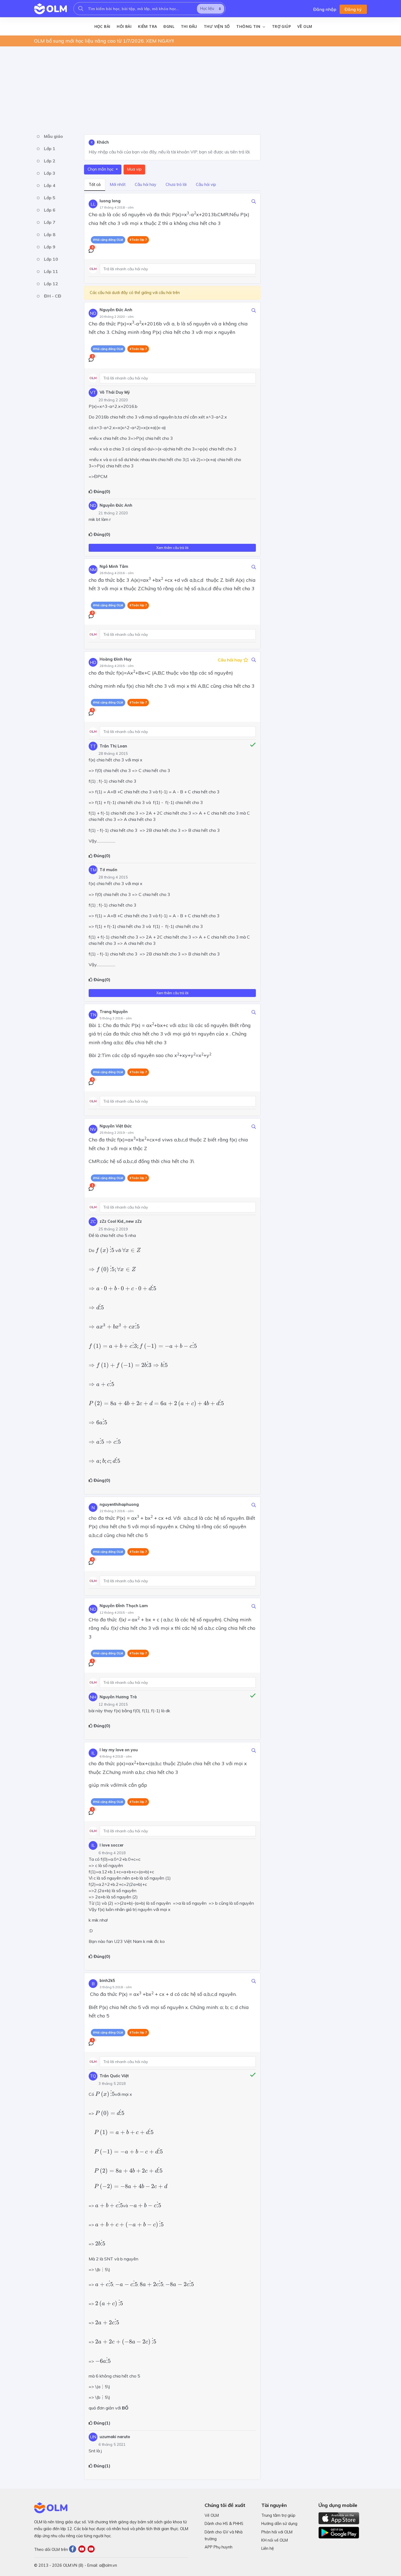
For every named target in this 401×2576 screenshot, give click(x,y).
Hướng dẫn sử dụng (279, 2524)
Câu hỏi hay (146, 185)
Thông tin (249, 26)
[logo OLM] (50, 9)
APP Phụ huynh (219, 2547)
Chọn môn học (101, 169)
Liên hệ (268, 2548)
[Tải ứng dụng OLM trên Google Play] (339, 2531)
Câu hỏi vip (206, 185)
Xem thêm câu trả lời (172, 548)
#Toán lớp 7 (138, 240)
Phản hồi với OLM (277, 2532)
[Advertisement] (198, 89)
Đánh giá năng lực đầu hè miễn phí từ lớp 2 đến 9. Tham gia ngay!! (111, 41)
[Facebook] (74, 2550)
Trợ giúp (281, 26)
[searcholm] (81, 9)
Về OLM (305, 26)
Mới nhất (118, 185)
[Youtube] (83, 2550)
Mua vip (134, 169)
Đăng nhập (325, 9)
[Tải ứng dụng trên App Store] (339, 2518)
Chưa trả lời (176, 185)
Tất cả (95, 185)
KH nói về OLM (275, 2540)
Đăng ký (353, 9)
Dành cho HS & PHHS (224, 2524)
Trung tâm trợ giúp (278, 2515)
